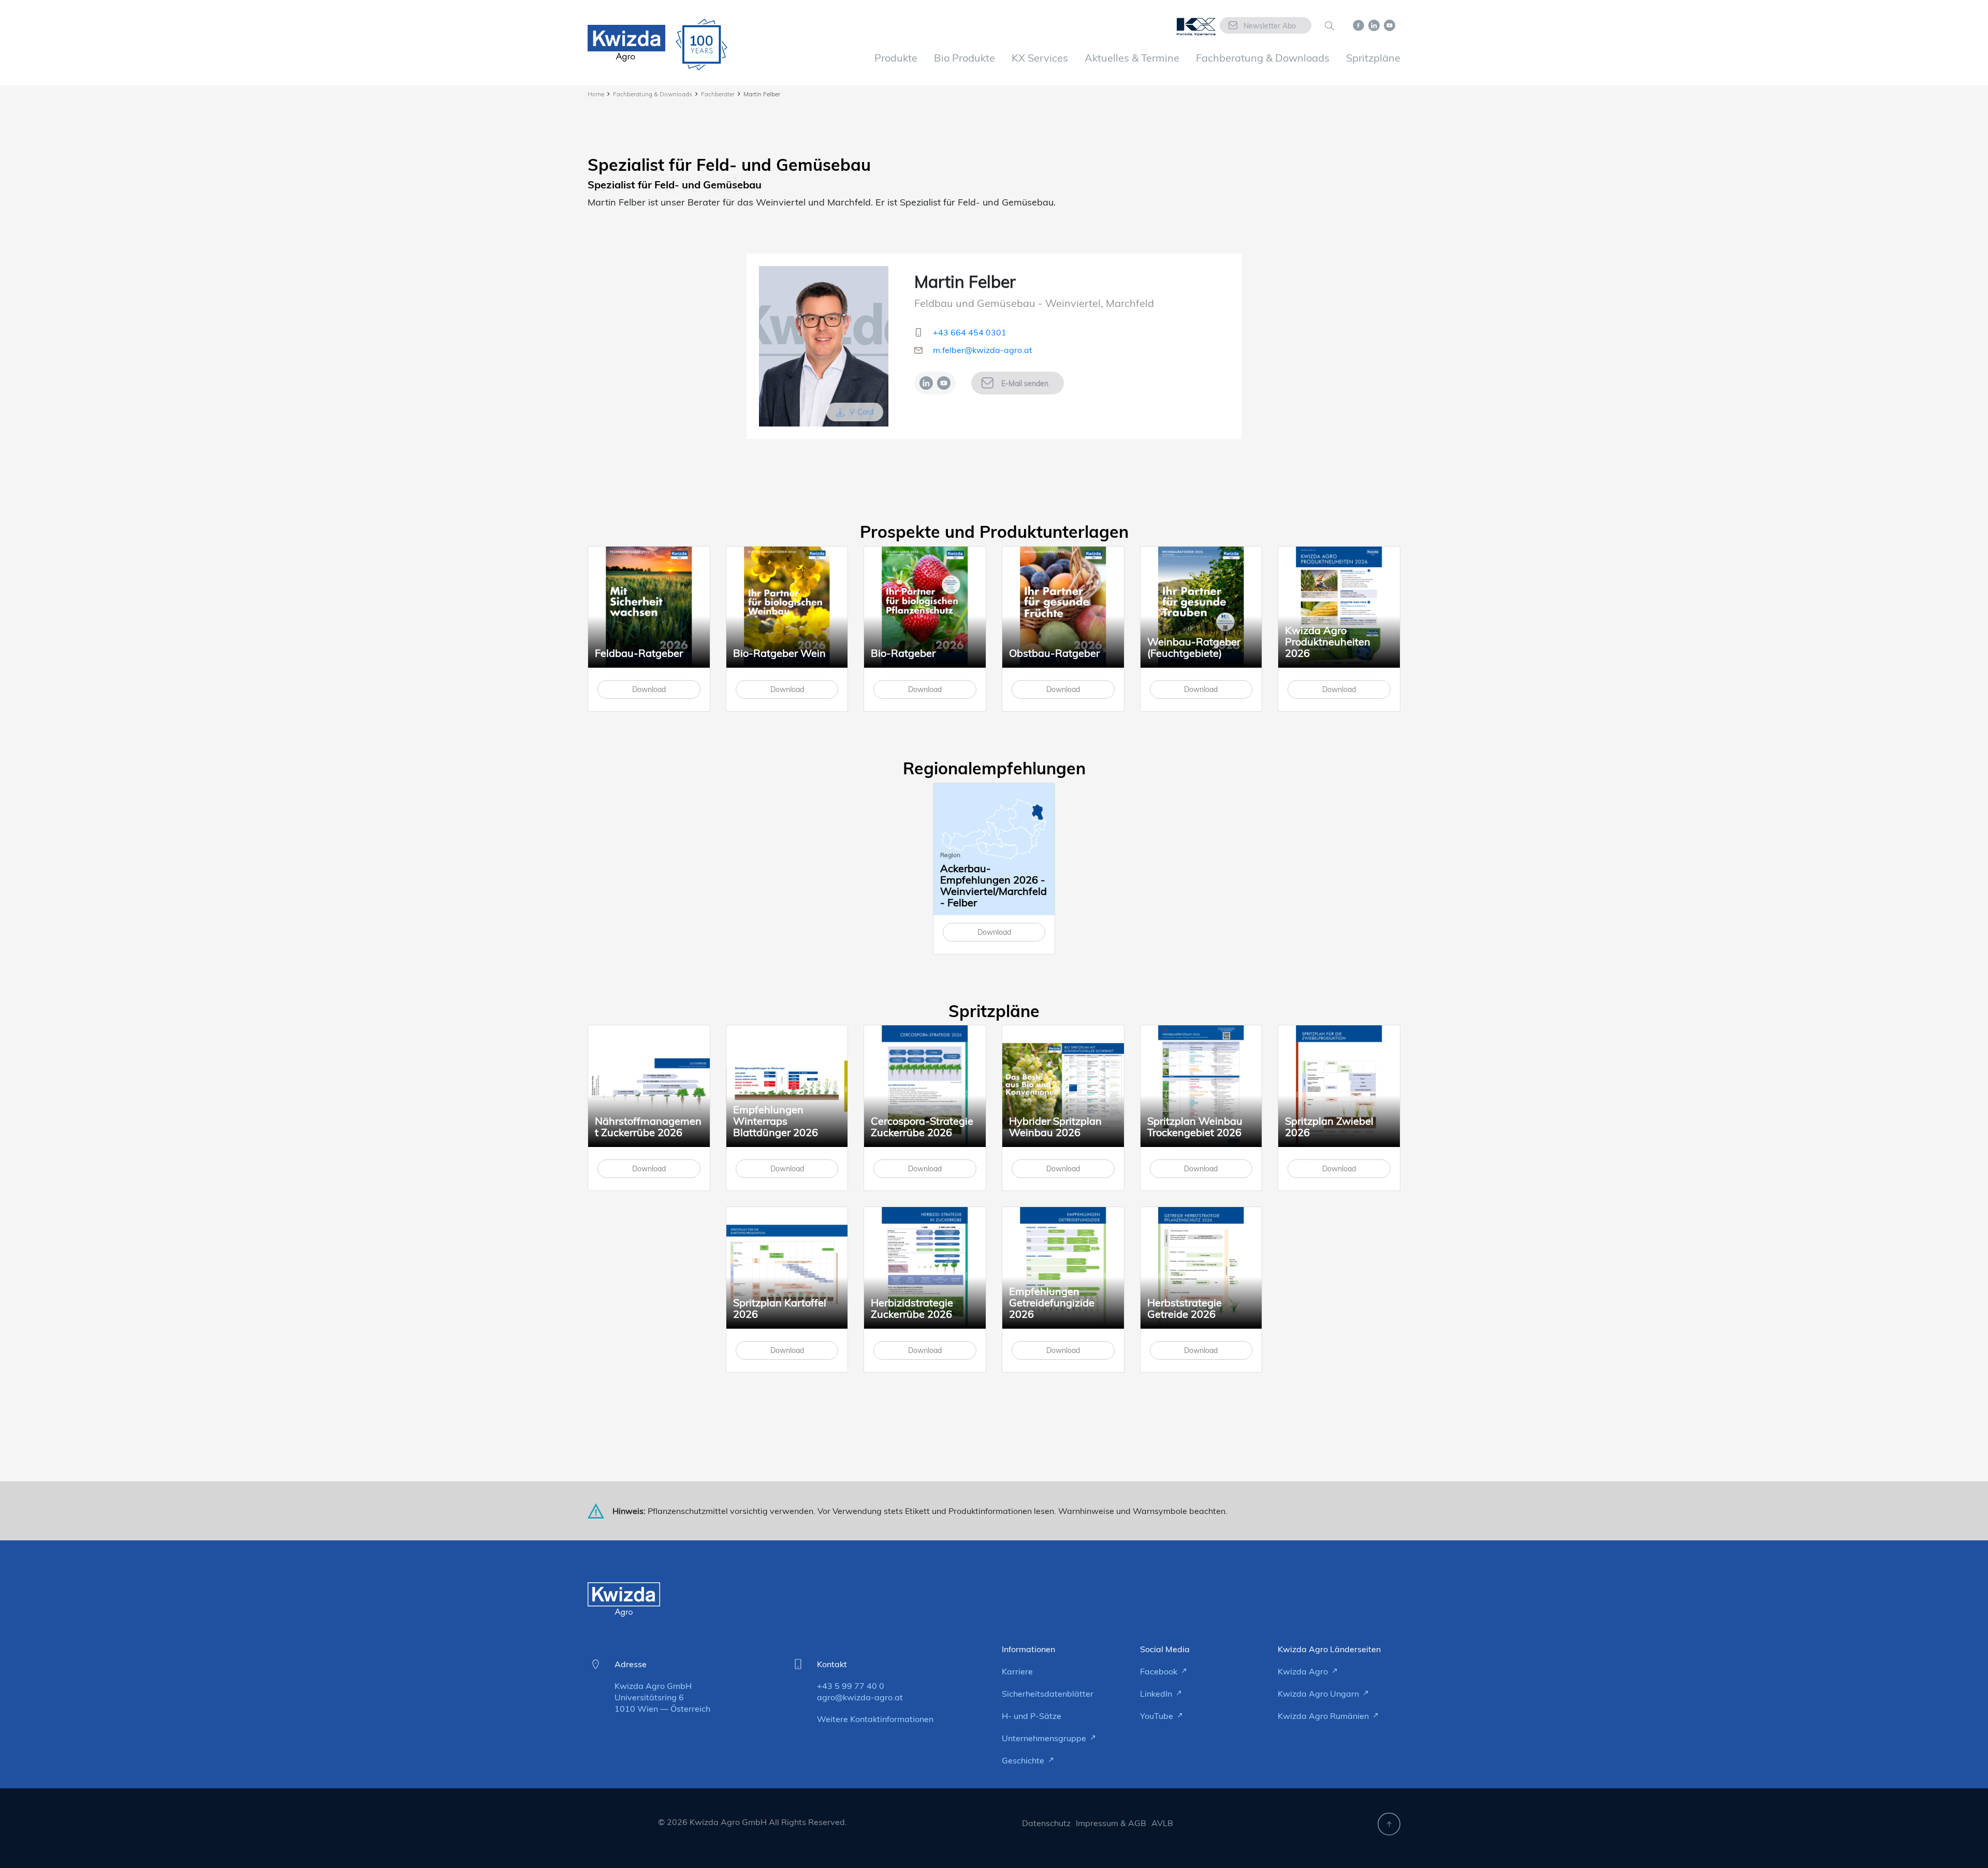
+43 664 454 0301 (970, 332)
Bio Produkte (964, 58)
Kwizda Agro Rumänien (1324, 1716)
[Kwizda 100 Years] (701, 45)
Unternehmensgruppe (1045, 1738)
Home (596, 94)
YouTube (1158, 1716)
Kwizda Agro (1304, 1671)
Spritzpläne (1373, 58)
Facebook (1160, 1671)
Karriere (1017, 1671)
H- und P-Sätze (1032, 1716)
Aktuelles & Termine (1132, 58)
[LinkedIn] (926, 383)
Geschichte (1024, 1760)
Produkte (896, 58)
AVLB (1162, 1823)
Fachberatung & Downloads (1263, 58)
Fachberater (718, 94)
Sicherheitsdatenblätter (1048, 1694)
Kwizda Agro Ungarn (1319, 1694)
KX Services (1040, 58)
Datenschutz (1046, 1823)
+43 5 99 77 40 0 (851, 1686)
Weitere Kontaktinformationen (875, 1719)
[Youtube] (944, 383)
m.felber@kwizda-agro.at (983, 350)
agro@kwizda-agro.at (860, 1697)
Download (649, 689)
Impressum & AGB (1111, 1823)
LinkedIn (1157, 1694)
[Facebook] (1358, 24)
